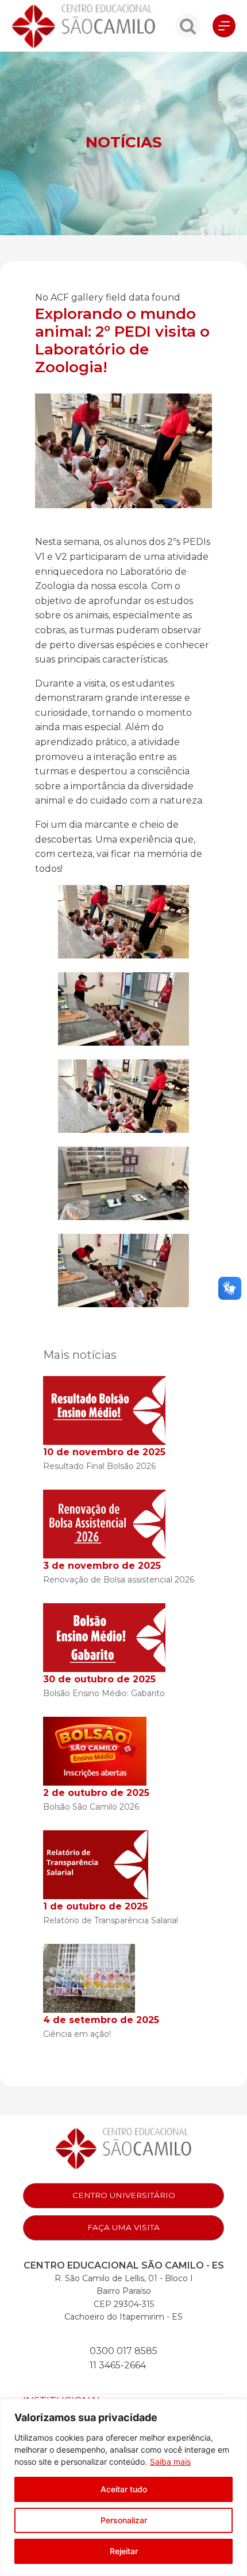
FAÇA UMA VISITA (123, 2227)
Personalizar (124, 2520)
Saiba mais (170, 2462)
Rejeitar (124, 2551)
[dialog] (123, 2487)
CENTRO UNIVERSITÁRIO (124, 2195)
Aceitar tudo (124, 2489)
